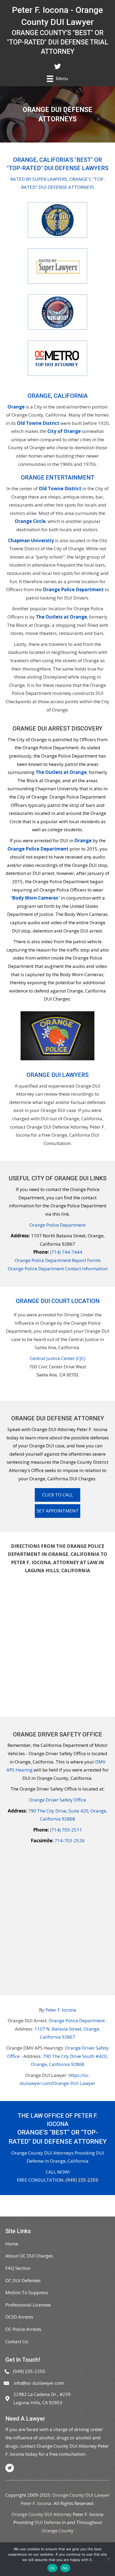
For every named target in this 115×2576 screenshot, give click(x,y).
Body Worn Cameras (35, 898)
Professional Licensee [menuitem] (28, 2305)
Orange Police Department (73, 589)
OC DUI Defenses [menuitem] (23, 2280)
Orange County (58, 2531)
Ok (52, 2568)
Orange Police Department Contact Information (58, 1269)
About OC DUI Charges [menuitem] (29, 2256)
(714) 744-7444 (66, 1252)
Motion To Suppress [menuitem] (27, 2292)
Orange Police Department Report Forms (58, 1260)
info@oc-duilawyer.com (39, 2383)
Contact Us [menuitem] (17, 2341)
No (65, 2568)
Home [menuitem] (12, 2244)
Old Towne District (38, 423)
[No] (108, 2559)
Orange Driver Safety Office (57, 1800)
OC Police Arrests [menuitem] (23, 2329)
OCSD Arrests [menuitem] (19, 2317)
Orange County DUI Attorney (42, 2514)
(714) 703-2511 (66, 1830)
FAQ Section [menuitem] (18, 2268)
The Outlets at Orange (61, 617)
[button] (57, 1495)
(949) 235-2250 (82, 2180)
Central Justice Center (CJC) (58, 1358)
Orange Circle (30, 521)
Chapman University (31, 540)
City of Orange (64, 431)
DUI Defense (48, 2522)
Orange (16, 407)
